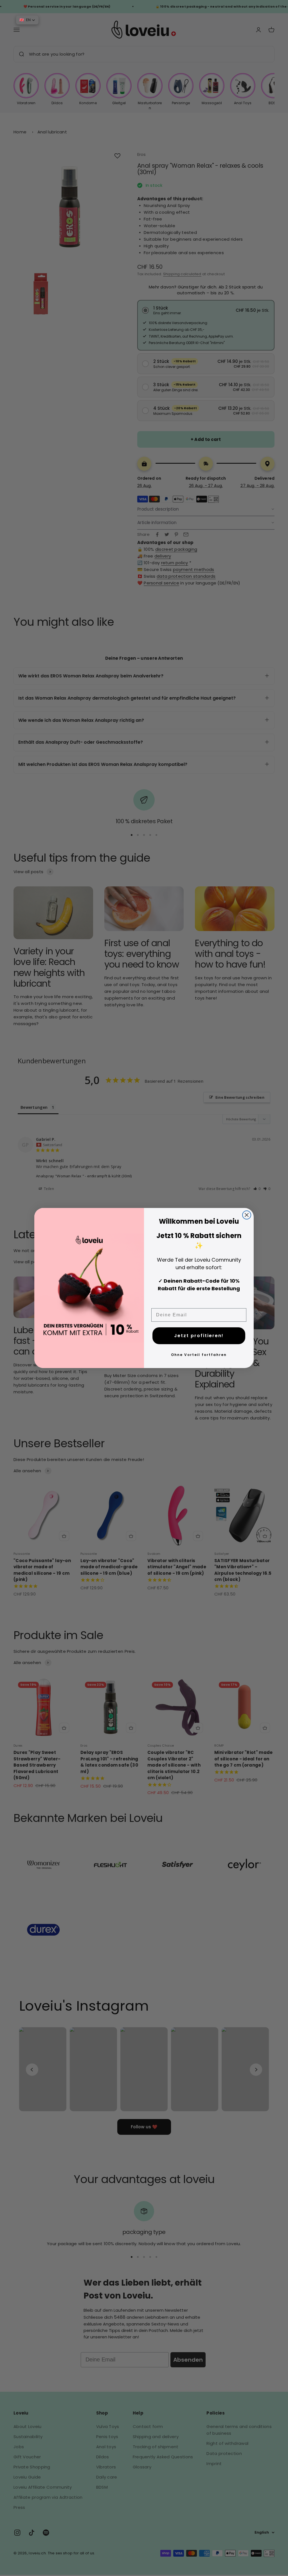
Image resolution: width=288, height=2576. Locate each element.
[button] (27, 20)
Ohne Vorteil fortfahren (199, 1355)
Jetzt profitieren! (199, 1336)
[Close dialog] (247, 1215)
